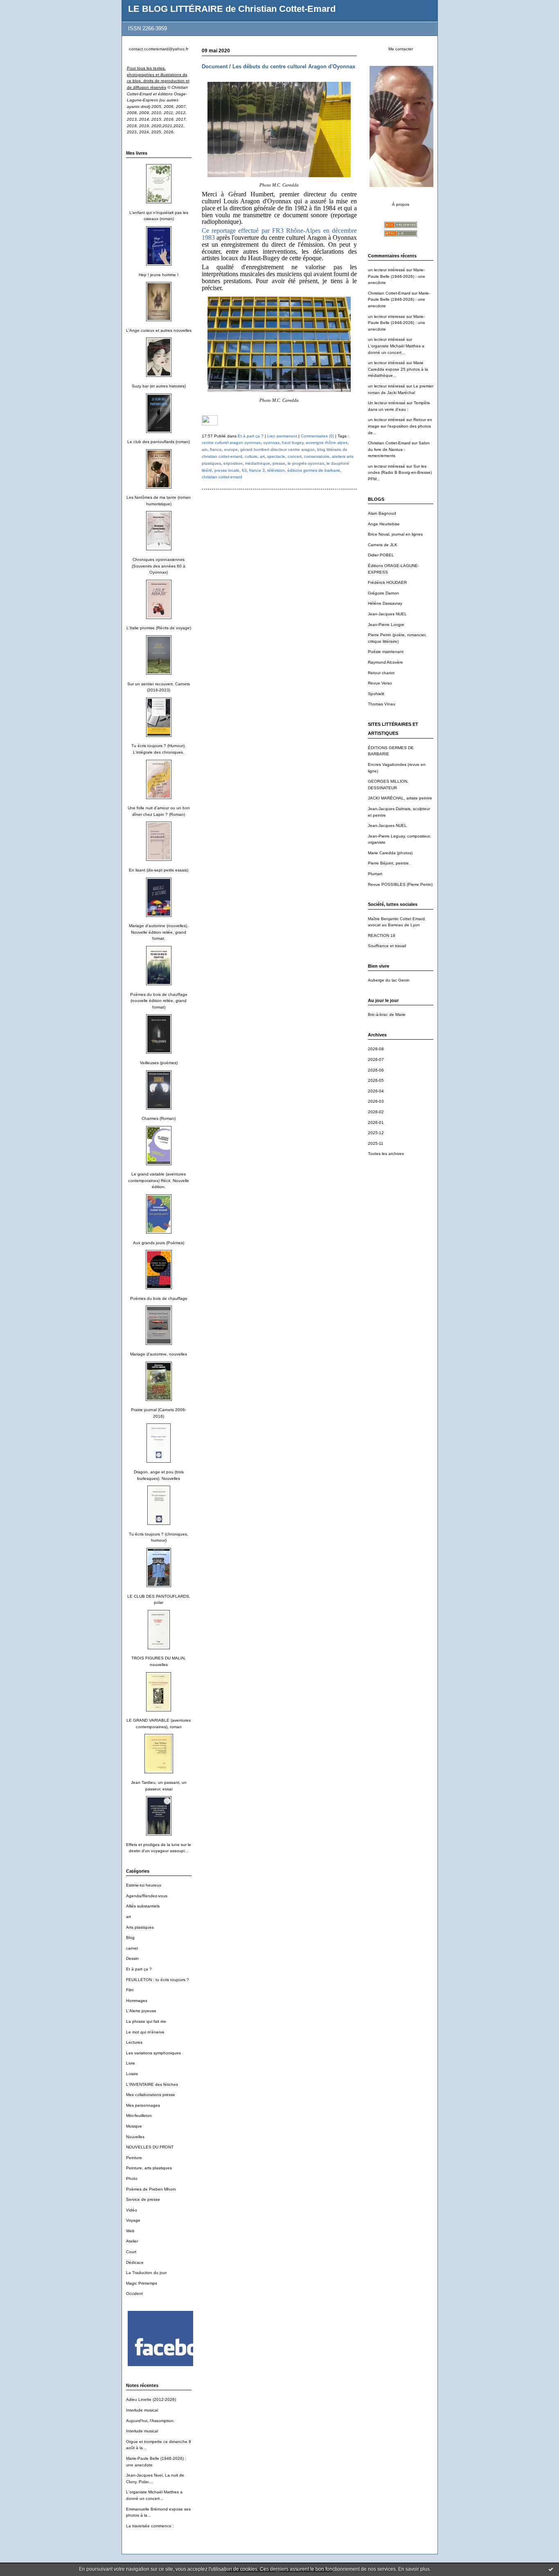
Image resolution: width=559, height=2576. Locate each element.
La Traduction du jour (146, 2273)
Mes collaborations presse (151, 2095)
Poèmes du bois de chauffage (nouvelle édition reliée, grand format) (159, 1001)
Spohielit (376, 694)
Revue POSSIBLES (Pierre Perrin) (400, 884)
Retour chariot (381, 673)
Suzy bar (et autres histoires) (159, 386)
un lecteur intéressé (387, 270)
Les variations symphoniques (153, 2053)
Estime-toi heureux (144, 1885)
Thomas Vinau (382, 704)
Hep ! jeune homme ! (159, 275)
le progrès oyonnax (306, 463)
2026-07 (376, 1059)
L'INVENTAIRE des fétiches (152, 2084)
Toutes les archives (386, 1154)
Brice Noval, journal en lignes (395, 534)
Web (130, 2231)
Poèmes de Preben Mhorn (151, 2189)
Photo (132, 2179)
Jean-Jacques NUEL (387, 614)
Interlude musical (142, 2410)
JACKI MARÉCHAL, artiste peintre (400, 798)
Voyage (133, 2220)
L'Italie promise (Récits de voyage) (159, 628)
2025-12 (376, 1133)
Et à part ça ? (139, 1969)
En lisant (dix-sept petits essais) (159, 870)
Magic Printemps (142, 2283)
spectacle (276, 456)
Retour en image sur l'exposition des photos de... (400, 426)
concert (295, 456)
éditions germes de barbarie (314, 470)
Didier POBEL (381, 555)
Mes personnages (143, 2105)
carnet (132, 1948)
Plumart (375, 874)
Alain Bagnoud (382, 513)
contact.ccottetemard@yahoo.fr (159, 49)
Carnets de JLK (383, 545)
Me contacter (401, 49)
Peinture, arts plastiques (149, 2168)
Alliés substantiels (143, 1906)
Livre (131, 2063)
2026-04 (376, 1091)
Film (130, 1990)
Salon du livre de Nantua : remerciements (399, 449)
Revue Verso (380, 683)
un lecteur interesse (387, 316)
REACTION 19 (382, 936)
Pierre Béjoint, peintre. (389, 863)
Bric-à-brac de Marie (387, 1014)
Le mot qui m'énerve (145, 2032)
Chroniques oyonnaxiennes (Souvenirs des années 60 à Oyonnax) (159, 566)
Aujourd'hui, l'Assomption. (150, 2421)
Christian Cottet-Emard (389, 293)
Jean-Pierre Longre (386, 625)
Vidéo (132, 2210)
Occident (134, 2293)
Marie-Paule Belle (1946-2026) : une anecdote (397, 276)
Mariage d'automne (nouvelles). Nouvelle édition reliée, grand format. (159, 932)
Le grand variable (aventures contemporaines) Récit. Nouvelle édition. (159, 1180)
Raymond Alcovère (385, 662)
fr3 (244, 470)
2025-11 (376, 1143)
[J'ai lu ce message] (551, 2569)
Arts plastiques (140, 1927)
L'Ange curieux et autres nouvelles (159, 330)
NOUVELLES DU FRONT (150, 2147)
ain (205, 449)
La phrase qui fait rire (146, 2021)
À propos (401, 204)
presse (279, 463)
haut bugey (293, 442)
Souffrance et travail (387, 946)
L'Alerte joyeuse (141, 2011)
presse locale (227, 470)
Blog (130, 1938)
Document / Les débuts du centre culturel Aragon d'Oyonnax (278, 66)
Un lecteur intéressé (387, 403)
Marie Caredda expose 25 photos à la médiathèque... (398, 369)
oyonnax (271, 442)
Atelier (132, 2241)
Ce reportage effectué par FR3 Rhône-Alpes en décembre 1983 (279, 234)
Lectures (134, 2042)
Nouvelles (135, 2137)
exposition (233, 463)
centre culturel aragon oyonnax (231, 442)
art (128, 1917)
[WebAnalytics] (210, 424)
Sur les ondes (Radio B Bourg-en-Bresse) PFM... (400, 473)
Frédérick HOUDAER (387, 582)
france (216, 449)
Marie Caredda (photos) (390, 853)
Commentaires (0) (317, 436)
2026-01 (376, 1122)
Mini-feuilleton (139, 2116)
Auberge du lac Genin (389, 980)
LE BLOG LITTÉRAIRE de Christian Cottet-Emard (232, 9)
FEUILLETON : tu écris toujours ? (158, 1980)
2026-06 (376, 1070)
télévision (276, 470)
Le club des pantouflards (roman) (159, 442)
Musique (134, 2126)
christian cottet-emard (222, 477)
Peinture (134, 2158)
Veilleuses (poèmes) (159, 1063)
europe (231, 449)
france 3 (257, 470)
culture (251, 456)
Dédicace (135, 2262)
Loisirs (132, 2074)
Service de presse (143, 2199)
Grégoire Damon (383, 593)
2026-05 (376, 1080)
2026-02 (376, 1112)
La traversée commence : (150, 2526)
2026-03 (376, 1101)
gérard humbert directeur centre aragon (277, 449)
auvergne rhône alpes (327, 442)
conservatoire (317, 456)
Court (131, 2252)
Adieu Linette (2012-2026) (151, 2399)
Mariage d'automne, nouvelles (159, 1354)
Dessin (132, 1958)
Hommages (137, 2001)
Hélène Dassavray (385, 603)
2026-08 (376, 1049)
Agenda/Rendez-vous (147, 1896)
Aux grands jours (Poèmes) (159, 1243)
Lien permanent (282, 436)
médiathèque (258, 463)
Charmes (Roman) (159, 1118)
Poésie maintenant (386, 652)
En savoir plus (414, 2569)
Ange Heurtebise (384, 524)
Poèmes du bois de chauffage (159, 1298)
